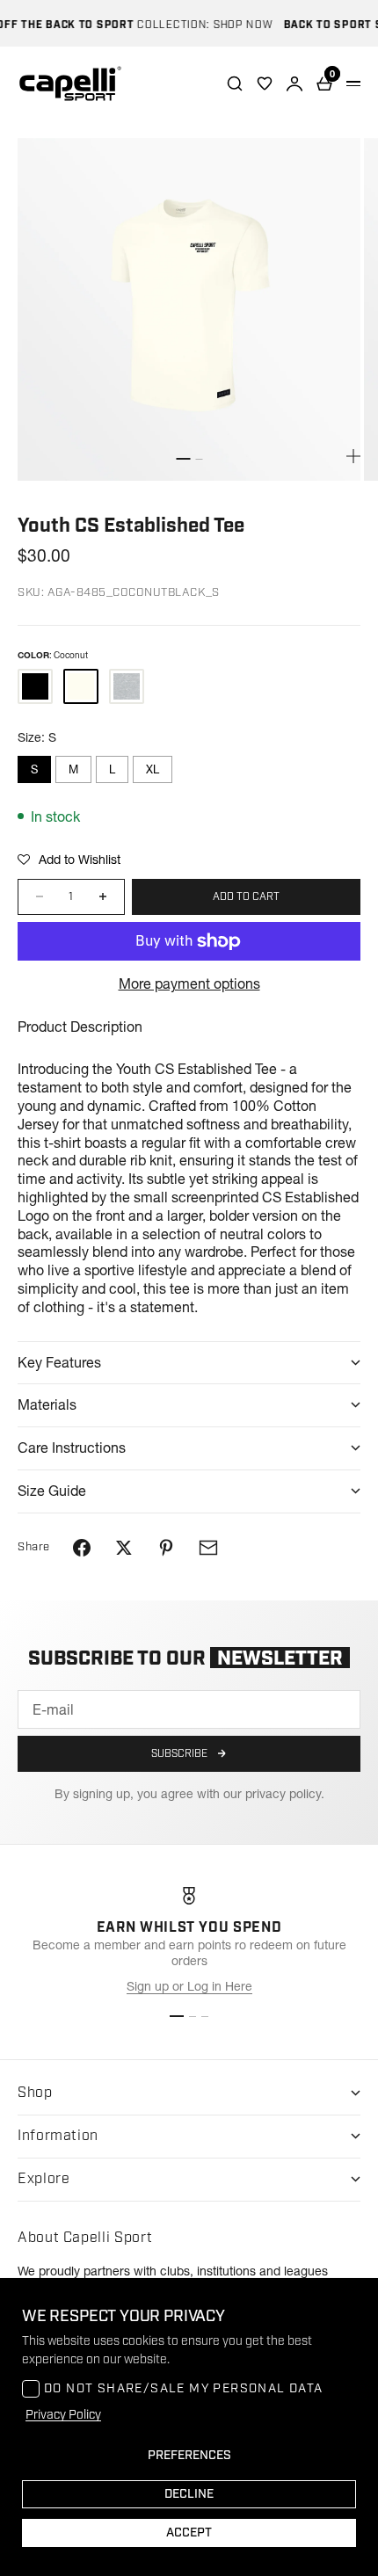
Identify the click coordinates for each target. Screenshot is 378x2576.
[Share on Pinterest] (166, 1548)
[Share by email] (208, 1548)
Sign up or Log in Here (189, 1986)
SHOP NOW (234, 25)
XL (153, 769)
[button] (69, 860)
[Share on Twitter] (124, 1548)
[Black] (35, 686)
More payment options (189, 983)
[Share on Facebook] (82, 1548)
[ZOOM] (353, 456)
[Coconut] (81, 686)
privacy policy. (285, 1794)
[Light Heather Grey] (127, 686)
